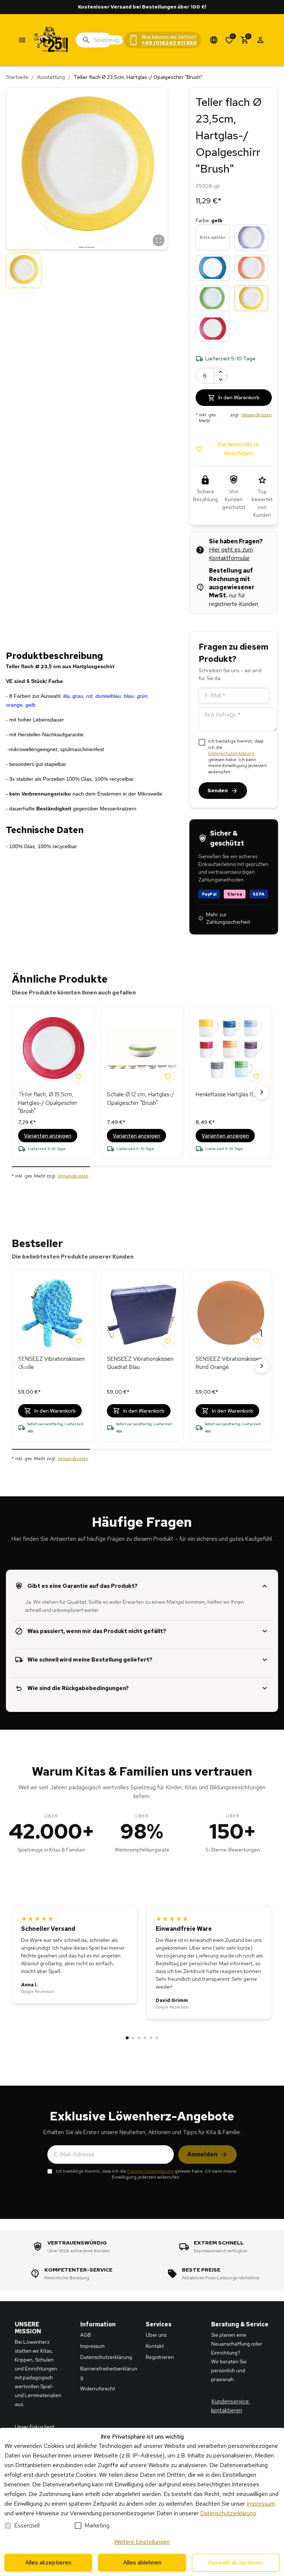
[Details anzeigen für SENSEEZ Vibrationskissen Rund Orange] (231, 1313)
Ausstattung (51, 77)
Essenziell (27, 2525)
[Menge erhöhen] (221, 372)
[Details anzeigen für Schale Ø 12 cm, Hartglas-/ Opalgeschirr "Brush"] (142, 1049)
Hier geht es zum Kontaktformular (231, 554)
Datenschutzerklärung (231, 753)
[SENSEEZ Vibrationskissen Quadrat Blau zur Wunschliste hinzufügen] (168, 1341)
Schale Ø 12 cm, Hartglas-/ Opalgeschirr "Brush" (141, 1099)
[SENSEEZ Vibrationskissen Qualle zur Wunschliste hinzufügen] (79, 1341)
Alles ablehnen (142, 2562)
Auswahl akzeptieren (236, 2562)
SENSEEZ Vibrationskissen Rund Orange (229, 1363)
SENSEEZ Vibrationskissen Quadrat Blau (140, 1363)
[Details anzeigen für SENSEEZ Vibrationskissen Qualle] (53, 1313)
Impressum (261, 2504)
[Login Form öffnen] (260, 40)
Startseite (17, 77)
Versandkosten (256, 415)
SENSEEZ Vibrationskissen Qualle (51, 1363)
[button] (87, 169)
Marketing (97, 2525)
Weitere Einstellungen (142, 2542)
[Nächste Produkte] (262, 1092)
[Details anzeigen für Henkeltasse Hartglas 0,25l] (231, 1049)
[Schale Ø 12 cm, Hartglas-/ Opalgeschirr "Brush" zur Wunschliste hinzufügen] (168, 1076)
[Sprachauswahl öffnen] (214, 40)
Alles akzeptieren (48, 2562)
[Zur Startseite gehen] (51, 40)
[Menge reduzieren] (221, 379)
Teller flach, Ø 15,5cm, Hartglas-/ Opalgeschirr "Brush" (48, 1103)
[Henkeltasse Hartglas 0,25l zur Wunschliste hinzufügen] (256, 1076)
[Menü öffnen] (22, 40)
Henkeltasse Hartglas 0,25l (229, 1094)
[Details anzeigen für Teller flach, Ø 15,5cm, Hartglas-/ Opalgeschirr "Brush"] (53, 1049)
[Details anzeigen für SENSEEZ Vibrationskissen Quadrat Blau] (142, 1313)
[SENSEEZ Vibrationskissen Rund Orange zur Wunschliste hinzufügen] (256, 1341)
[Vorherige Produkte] (22, 1092)
